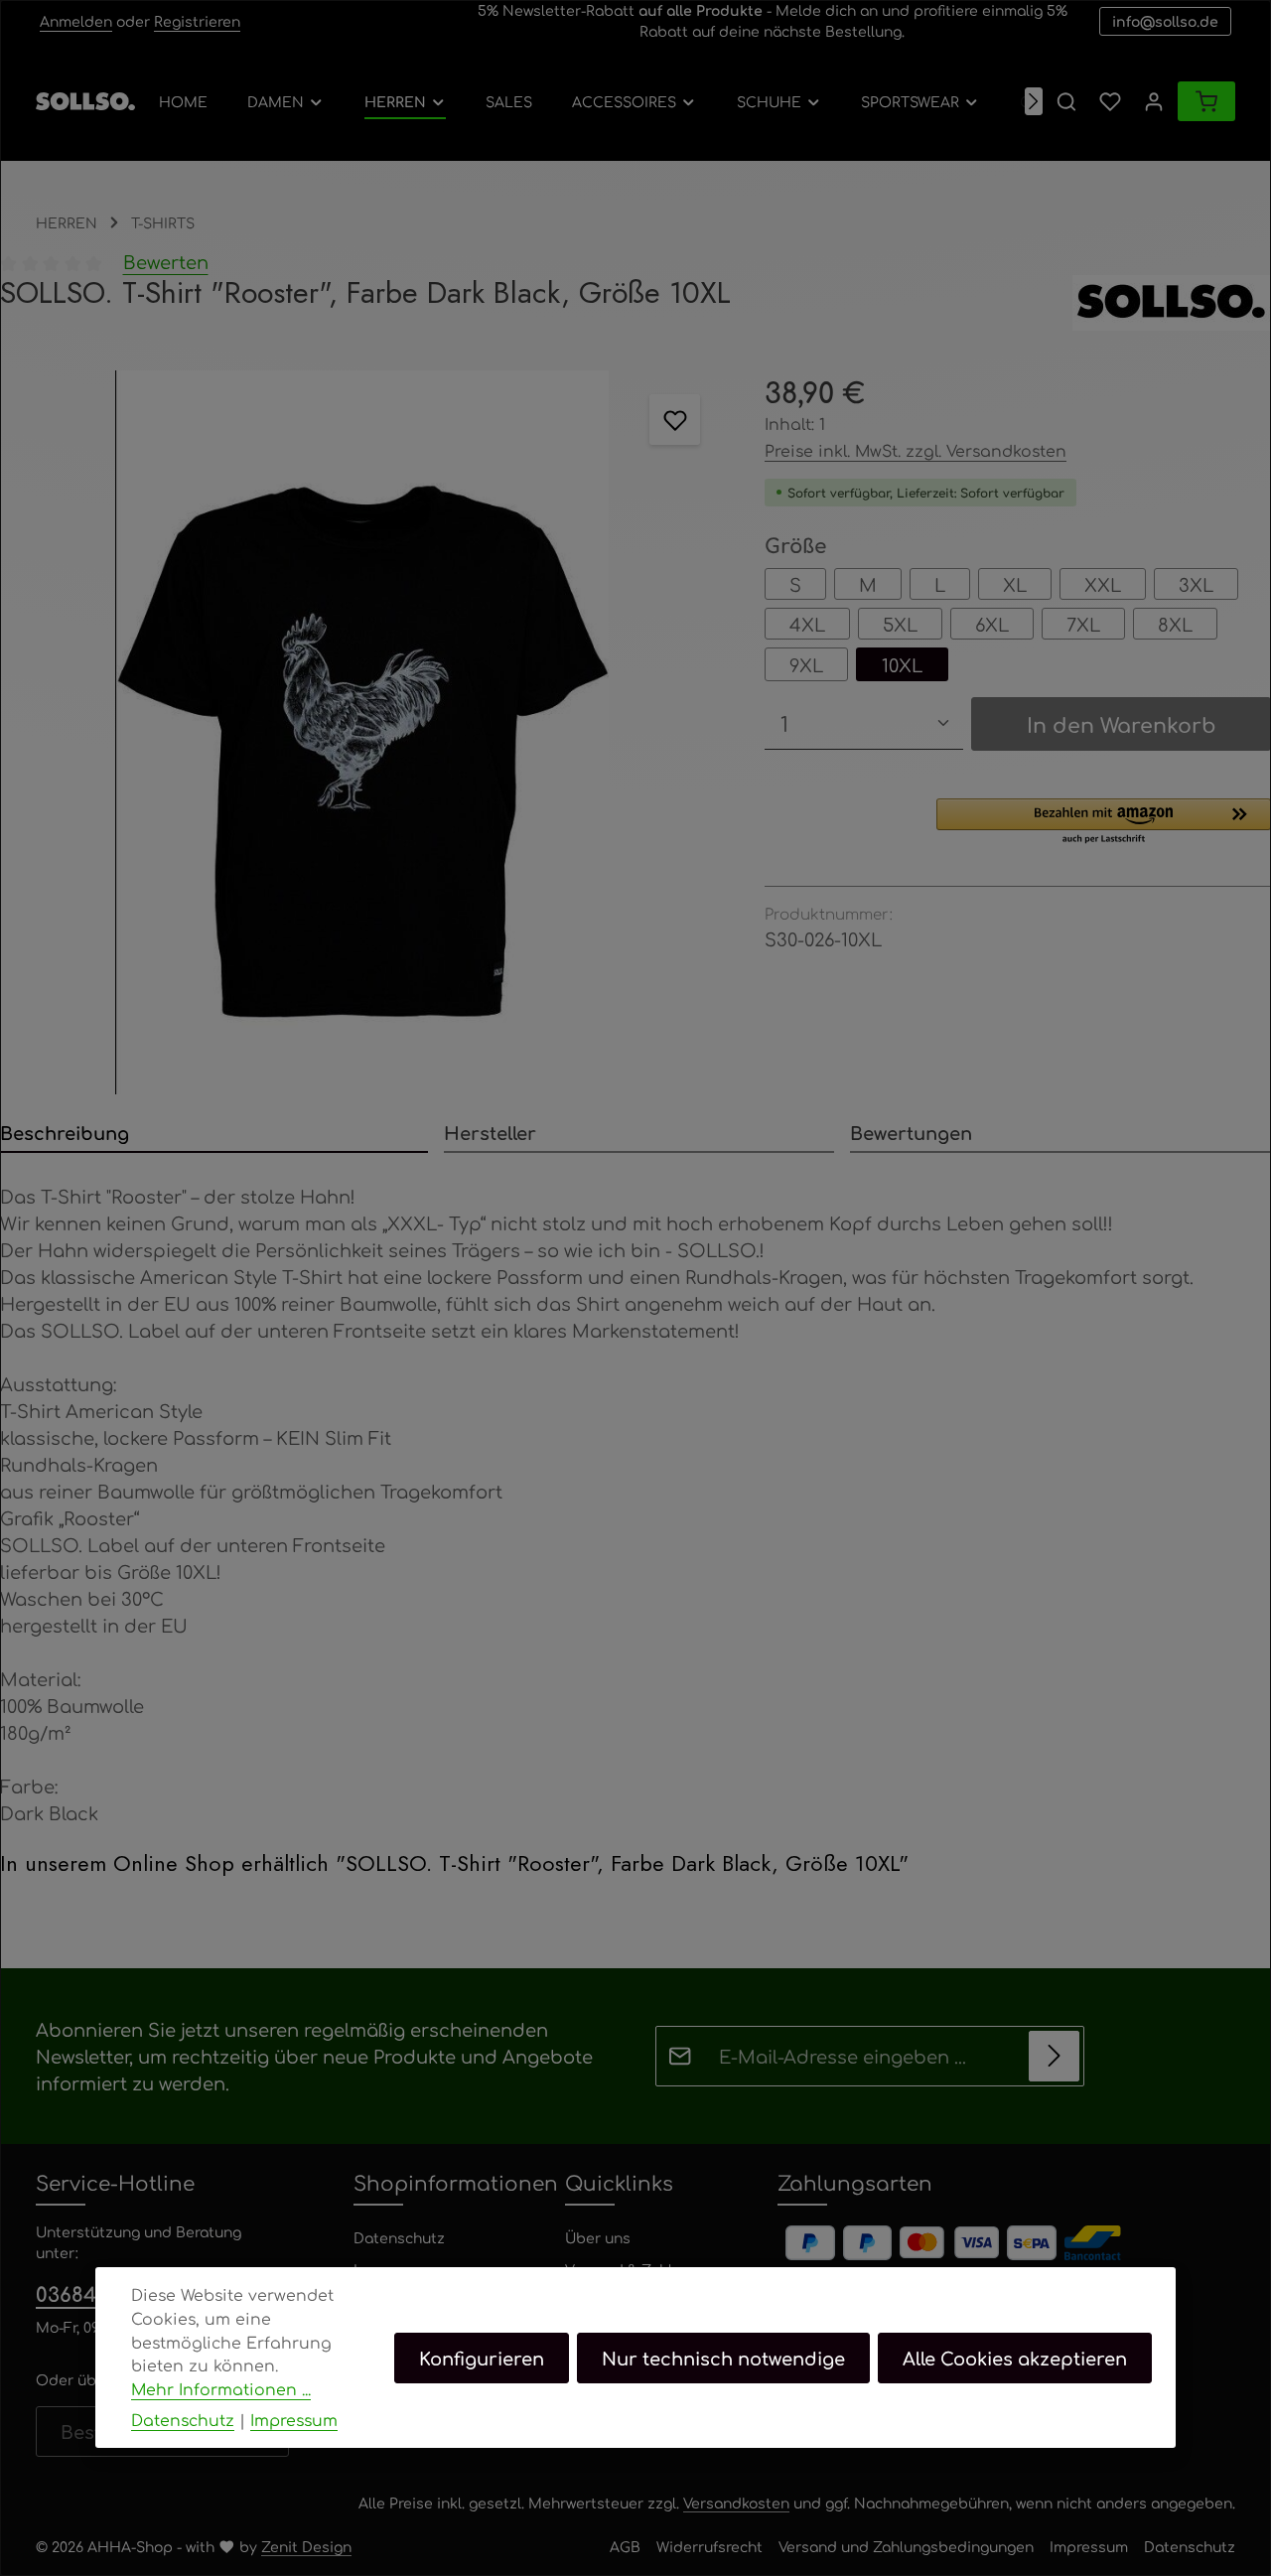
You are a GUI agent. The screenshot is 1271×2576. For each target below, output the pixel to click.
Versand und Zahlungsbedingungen (906, 2546)
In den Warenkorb (1122, 724)
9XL (806, 664)
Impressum (1089, 2546)
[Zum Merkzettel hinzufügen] (675, 420)
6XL (992, 624)
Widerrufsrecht (709, 2546)
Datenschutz (399, 2237)
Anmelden (76, 21)
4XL (807, 624)
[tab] (214, 1134)
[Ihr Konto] (1154, 101)
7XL (1083, 624)
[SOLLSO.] (1172, 303)
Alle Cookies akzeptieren (1015, 2357)
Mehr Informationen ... (221, 2388)
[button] (1104, 822)
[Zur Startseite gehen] (85, 101)
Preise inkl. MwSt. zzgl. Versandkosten (916, 450)
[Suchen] (1066, 101)
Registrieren (197, 21)
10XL (902, 664)
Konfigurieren (482, 2357)
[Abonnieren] (1054, 2056)
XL (1015, 584)
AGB (625, 2546)
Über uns (598, 2237)
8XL (1175, 624)
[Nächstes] (1034, 101)
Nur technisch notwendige (723, 2357)
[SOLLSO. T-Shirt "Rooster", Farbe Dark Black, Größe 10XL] (362, 732)
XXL (1103, 584)
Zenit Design (306, 2546)
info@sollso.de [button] (1165, 21)
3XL (1196, 584)
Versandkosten (736, 2503)
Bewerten (166, 261)
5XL (900, 624)
